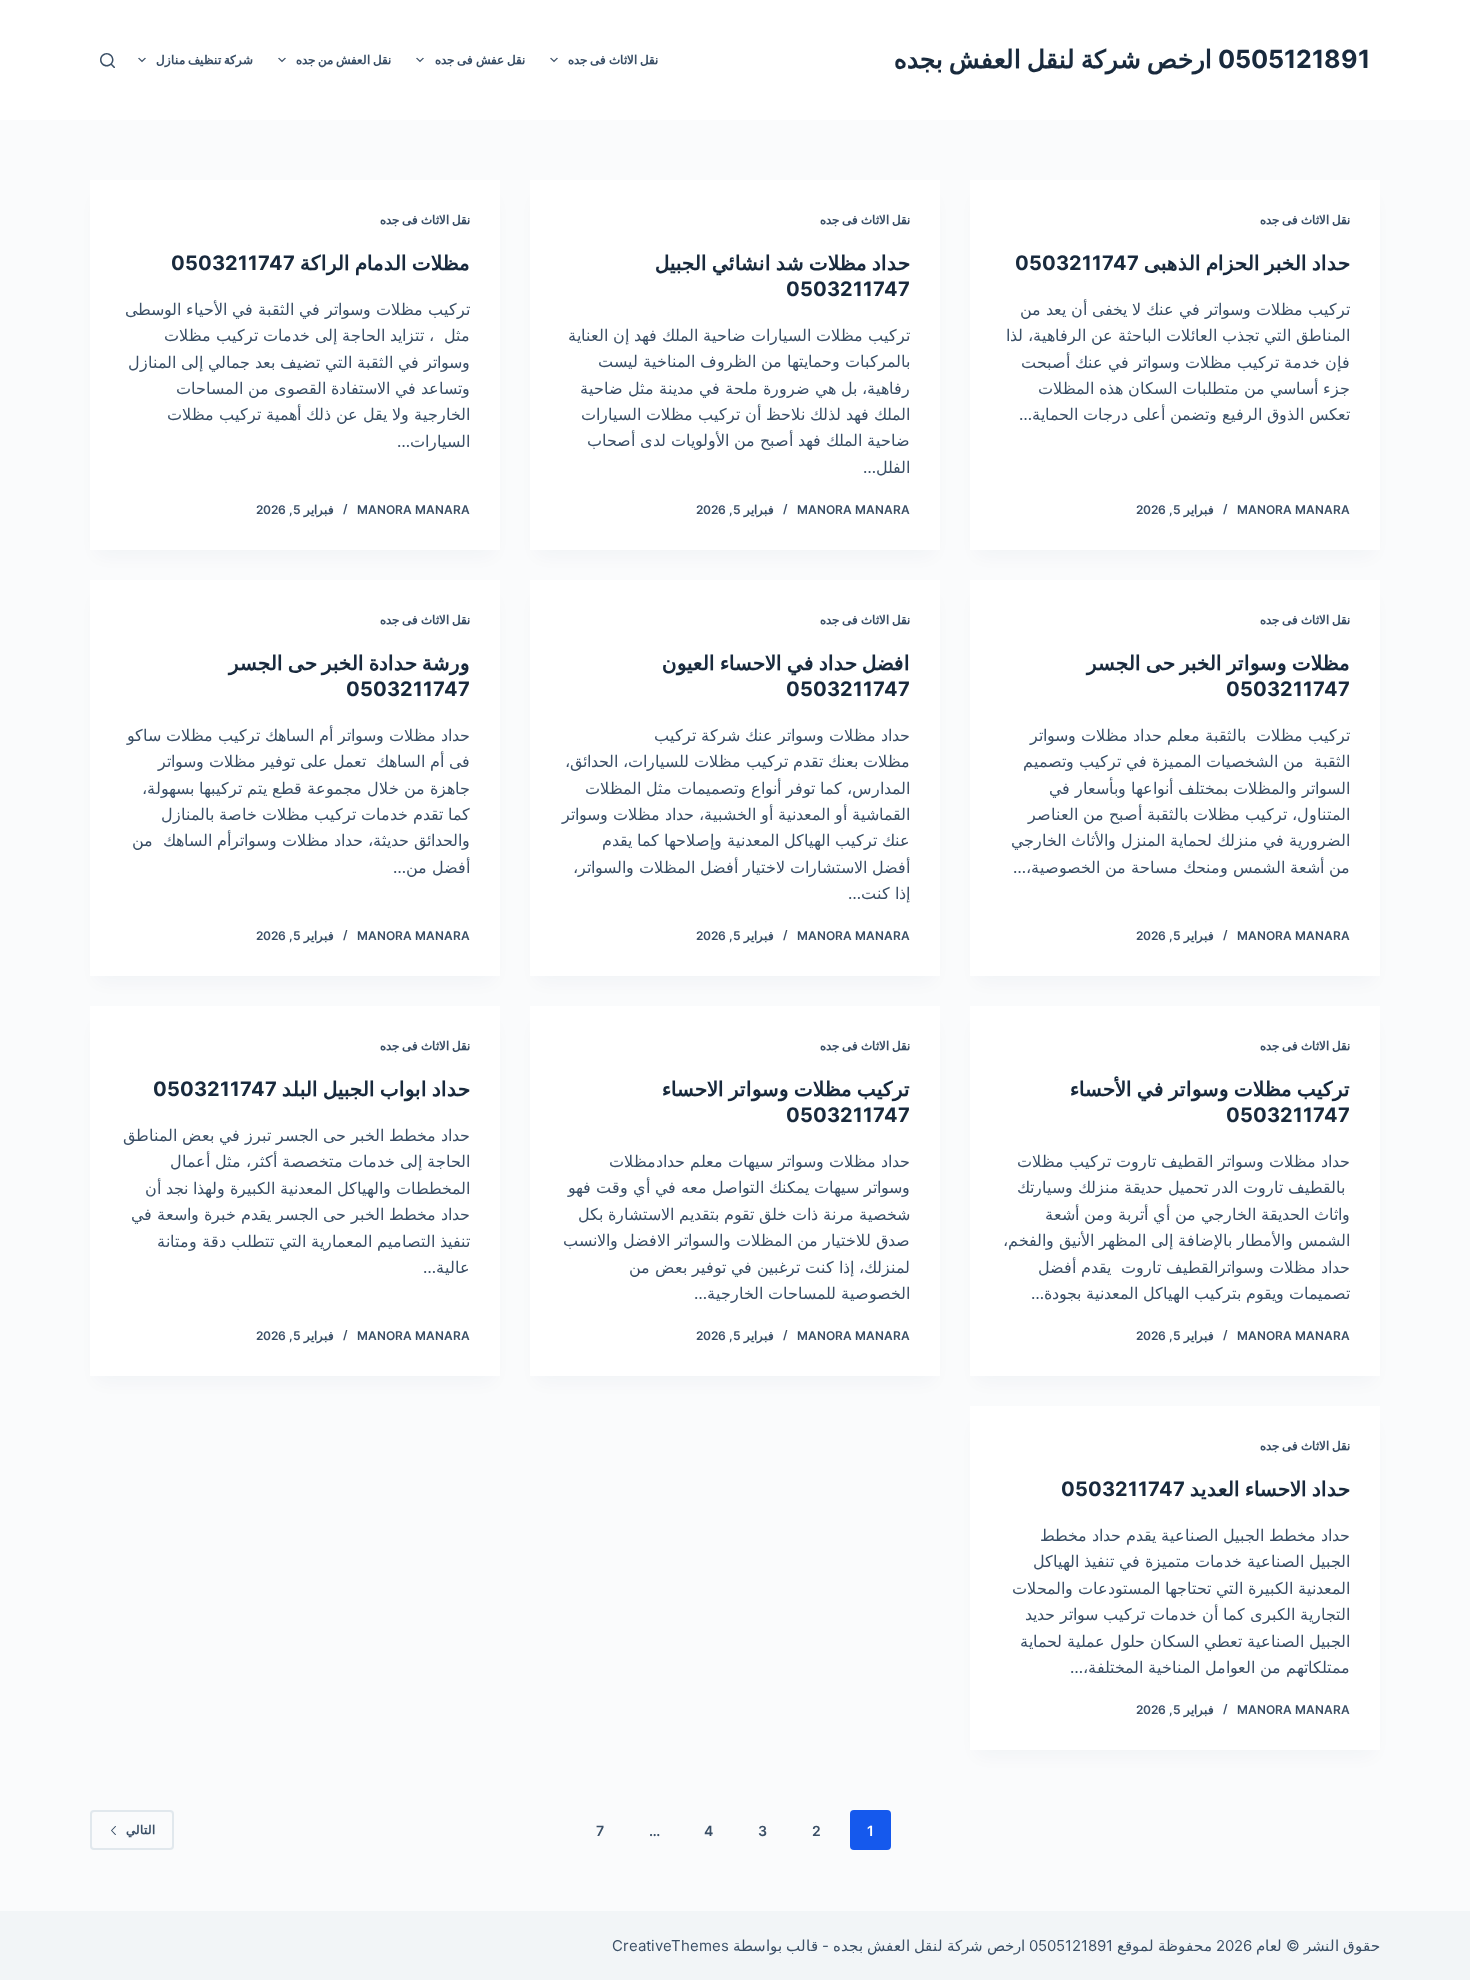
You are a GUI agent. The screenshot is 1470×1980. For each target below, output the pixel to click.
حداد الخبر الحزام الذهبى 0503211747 (1182, 263)
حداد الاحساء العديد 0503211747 (1205, 1489)
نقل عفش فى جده (480, 59)
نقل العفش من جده (343, 59)
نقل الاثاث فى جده (613, 59)
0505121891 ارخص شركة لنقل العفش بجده (1132, 59)
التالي (140, 1829)
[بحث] (107, 60)
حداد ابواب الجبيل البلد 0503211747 (311, 1089)
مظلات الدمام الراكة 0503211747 (320, 263)
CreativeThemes (670, 1945)
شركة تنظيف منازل (204, 59)
